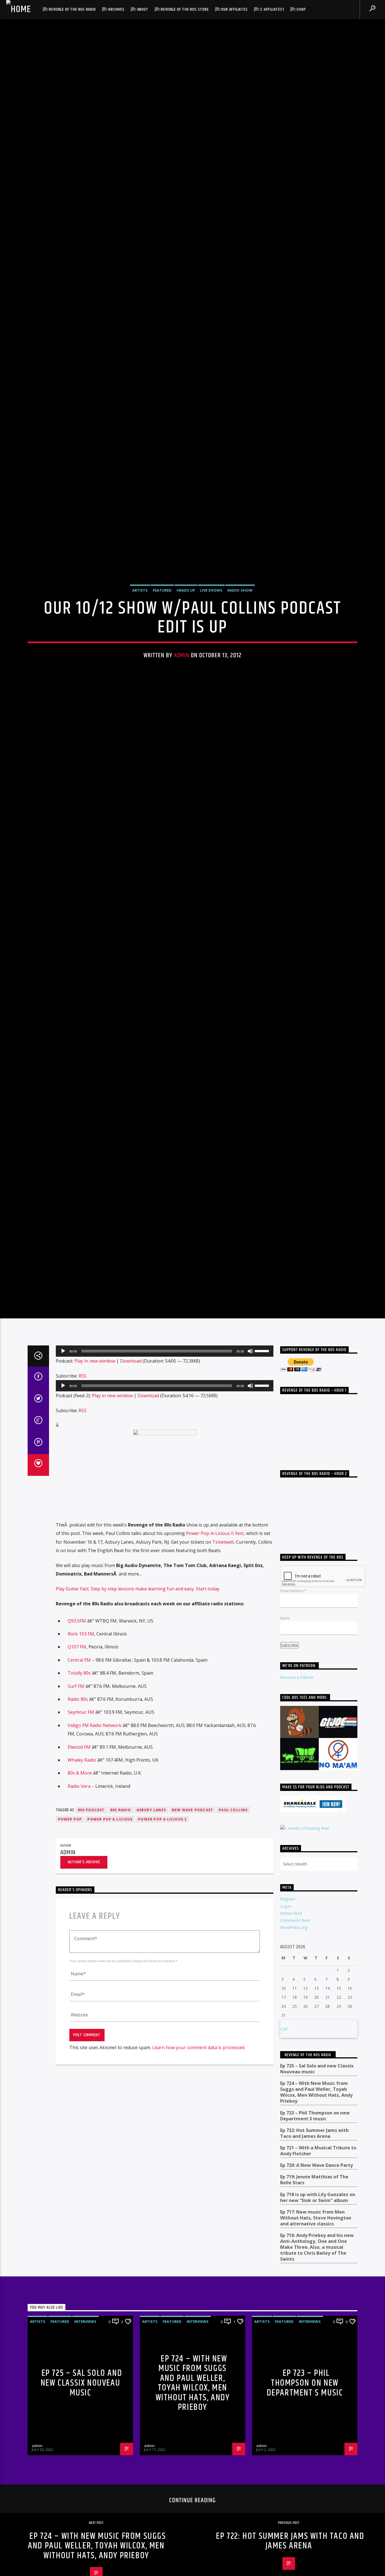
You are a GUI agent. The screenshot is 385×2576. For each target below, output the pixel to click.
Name (285, 1733)
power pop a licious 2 (162, 1934)
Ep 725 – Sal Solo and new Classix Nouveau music (317, 2184)
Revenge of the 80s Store (185, 9)
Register (288, 2014)
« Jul (284, 2143)
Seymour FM (81, 1827)
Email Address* (293, 1706)
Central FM (80, 1775)
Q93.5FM (77, 1735)
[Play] (63, 1466)
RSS (83, 1490)
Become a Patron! (297, 1792)
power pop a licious (110, 1934)
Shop (301, 9)
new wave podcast (192, 1925)
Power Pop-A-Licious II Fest (215, 1648)
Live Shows (211, 643)
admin (182, 708)
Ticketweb (223, 1657)
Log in (286, 2021)
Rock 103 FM (81, 1748)
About (143, 9)
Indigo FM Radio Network (95, 1840)
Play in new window (95, 1476)
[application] (165, 1466)
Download (131, 1476)
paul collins (233, 1925)
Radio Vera (79, 1901)
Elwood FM (79, 1862)
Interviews (85, 2436)
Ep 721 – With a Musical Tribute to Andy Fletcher (318, 2265)
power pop (70, 1934)
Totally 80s (79, 1788)
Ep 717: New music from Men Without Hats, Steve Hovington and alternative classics (316, 2333)
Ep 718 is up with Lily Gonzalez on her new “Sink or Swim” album (318, 2312)
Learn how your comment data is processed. (199, 2162)
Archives (116, 9)
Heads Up (186, 643)
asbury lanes (151, 1925)
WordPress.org (294, 2042)
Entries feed (291, 2028)
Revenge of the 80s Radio (72, 9)
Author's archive (84, 1977)
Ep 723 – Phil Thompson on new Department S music (315, 2230)
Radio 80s (78, 1814)
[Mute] (250, 1466)
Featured (162, 643)
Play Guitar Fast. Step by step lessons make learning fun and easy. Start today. (138, 1703)
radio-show (240, 643)
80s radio (121, 1925)
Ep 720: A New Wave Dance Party (317, 2280)
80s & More (80, 1888)
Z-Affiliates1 (272, 9)
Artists (140, 643)
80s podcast (91, 1925)
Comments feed (295, 2035)
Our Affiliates (234, 9)
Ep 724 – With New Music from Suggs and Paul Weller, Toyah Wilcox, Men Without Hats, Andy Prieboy (316, 2207)
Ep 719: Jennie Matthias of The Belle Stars (314, 2295)
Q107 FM (77, 1762)
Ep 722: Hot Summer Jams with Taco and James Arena (314, 2248)
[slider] (263, 1465)
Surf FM (76, 1801)
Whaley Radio (82, 1875)
